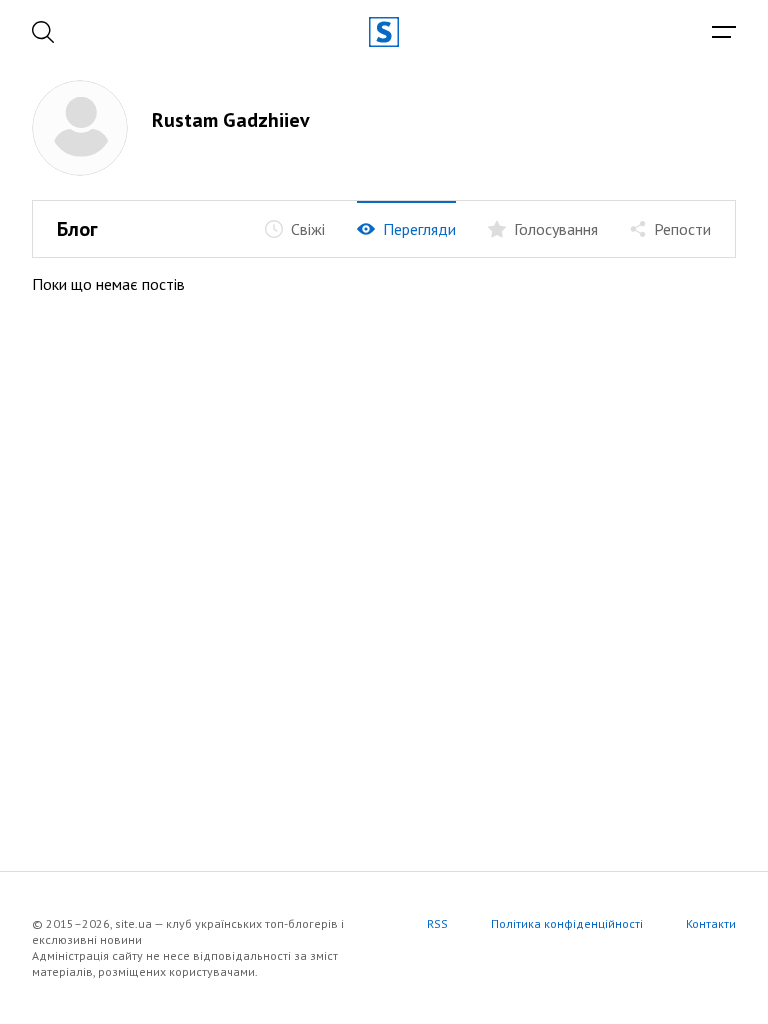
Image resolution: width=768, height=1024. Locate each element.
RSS (437, 923)
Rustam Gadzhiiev (231, 120)
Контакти (711, 923)
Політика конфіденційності (567, 923)
